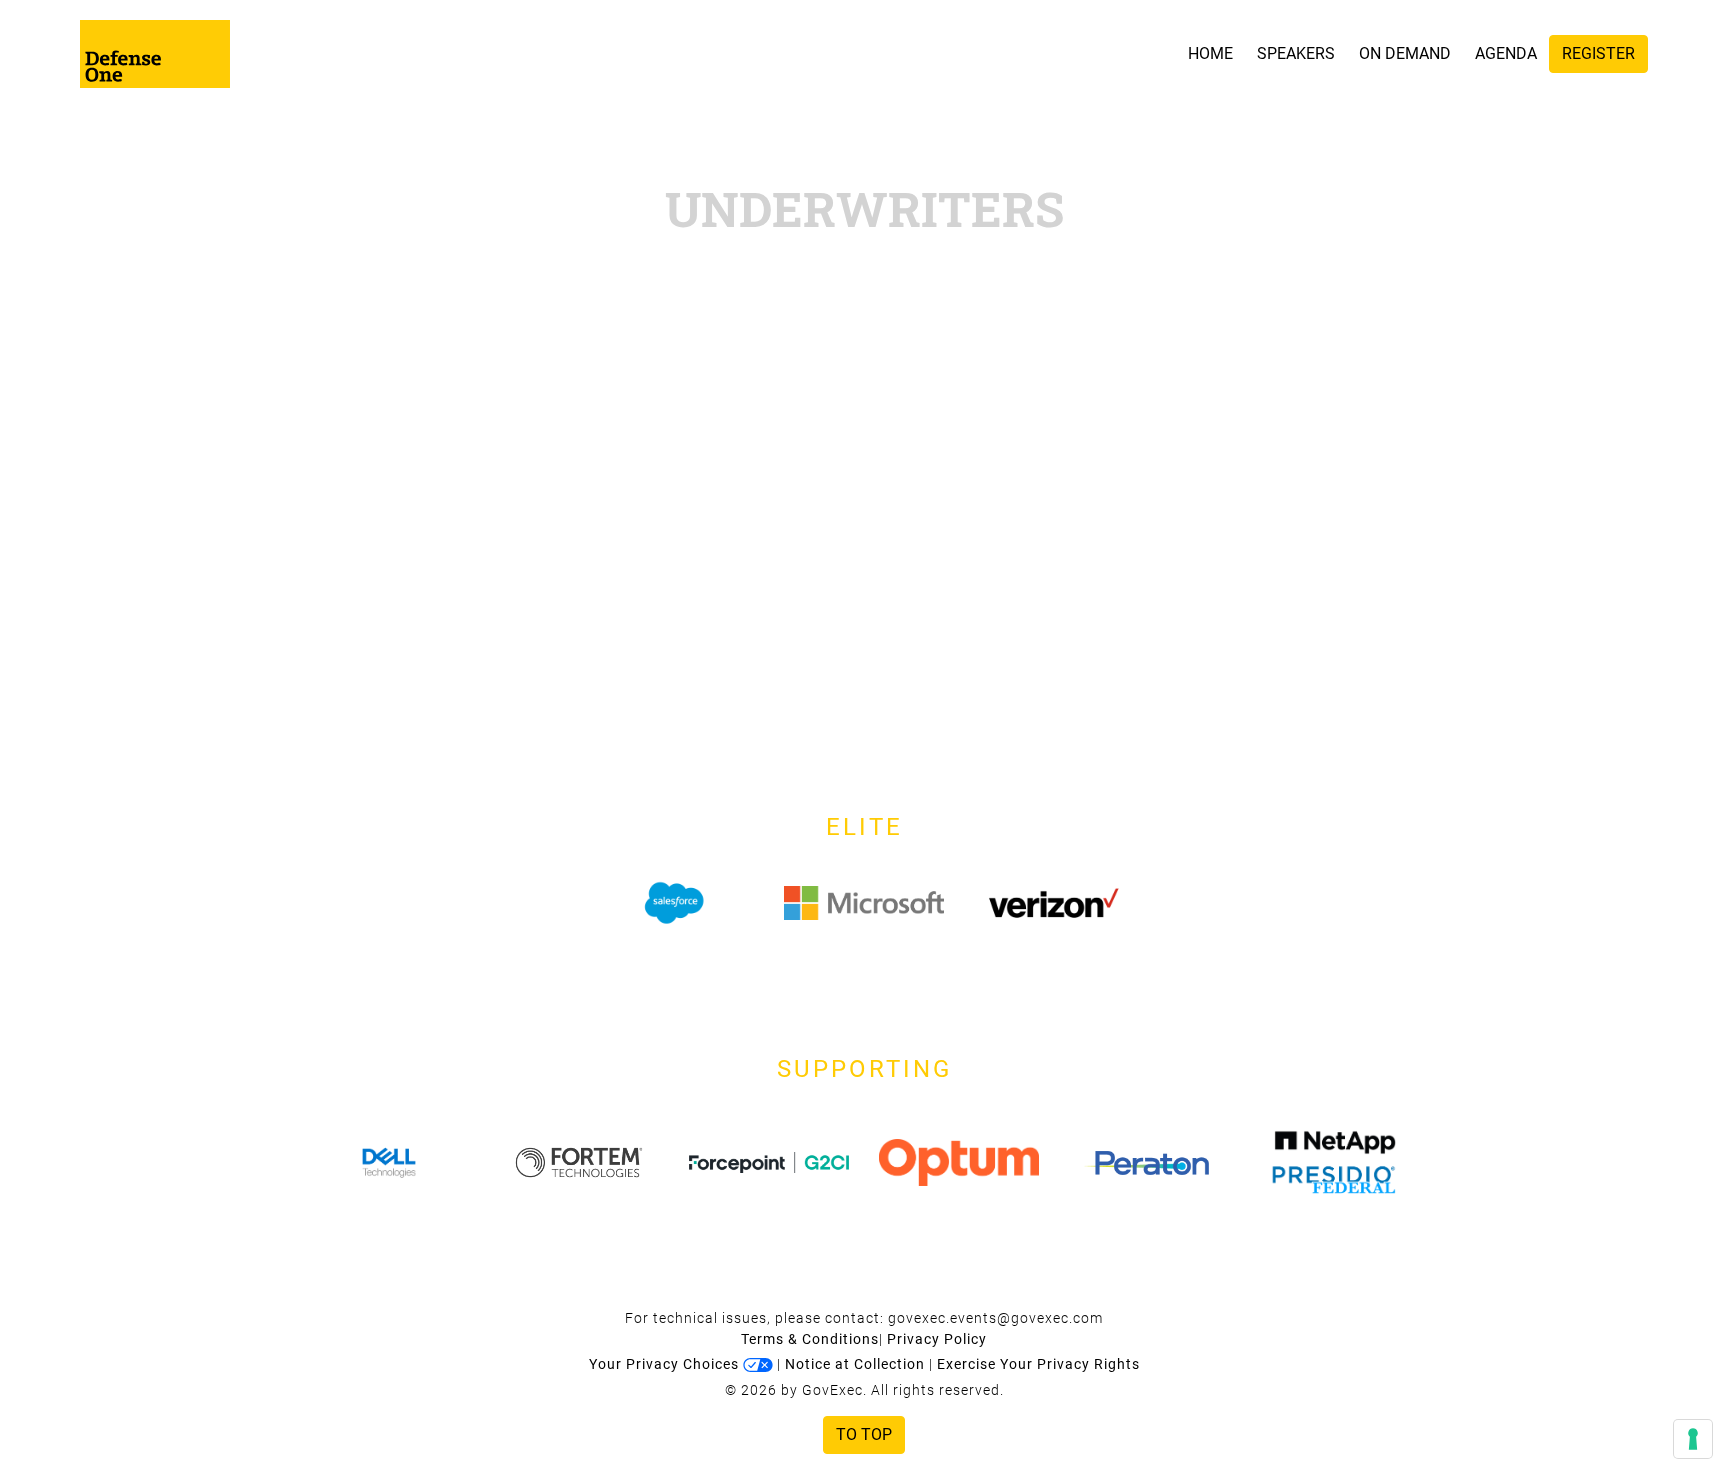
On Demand (1405, 53)
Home (1210, 53)
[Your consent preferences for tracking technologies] (1693, 1439)
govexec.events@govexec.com (995, 1318)
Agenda (1506, 53)
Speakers (1296, 53)
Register (1598, 53)
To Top (864, 1434)
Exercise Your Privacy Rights (1038, 1364)
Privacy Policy (937, 1339)
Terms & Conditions (810, 1339)
